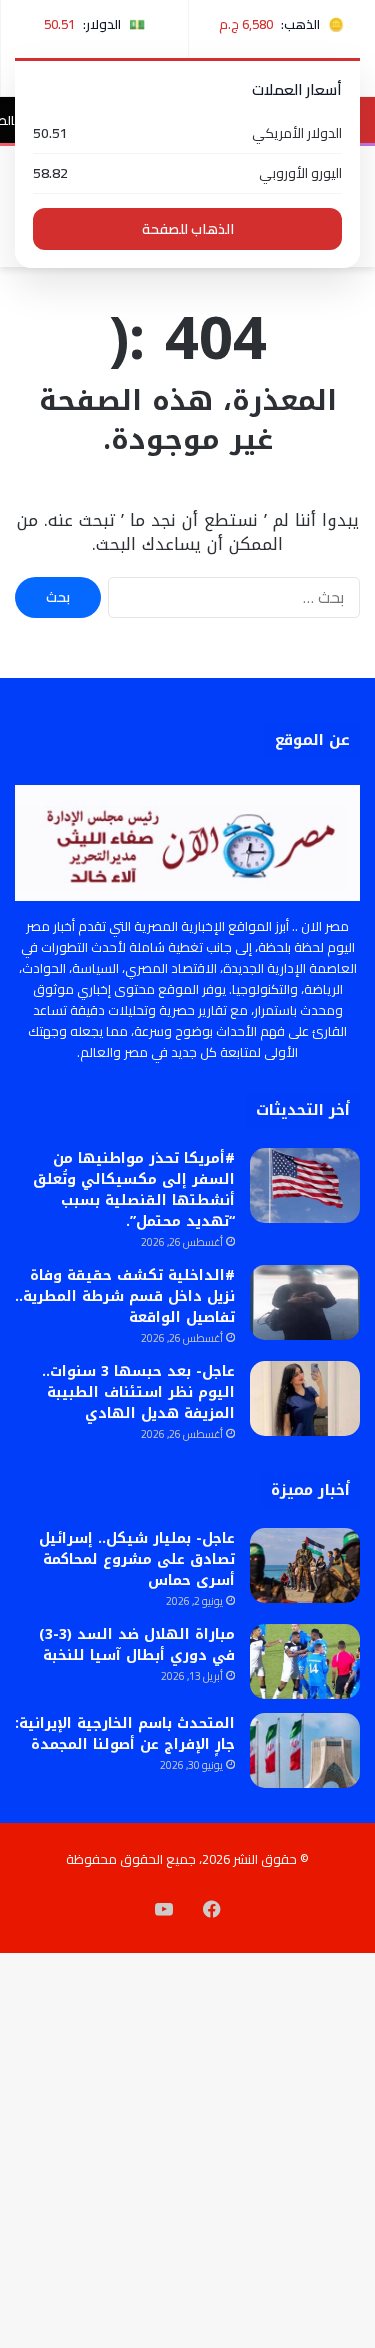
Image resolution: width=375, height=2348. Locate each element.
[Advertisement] (187, 464)
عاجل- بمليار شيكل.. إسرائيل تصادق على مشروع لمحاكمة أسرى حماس (137, 1559)
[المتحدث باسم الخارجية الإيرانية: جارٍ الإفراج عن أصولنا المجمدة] (305, 1750)
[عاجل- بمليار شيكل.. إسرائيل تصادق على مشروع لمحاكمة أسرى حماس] (305, 1565)
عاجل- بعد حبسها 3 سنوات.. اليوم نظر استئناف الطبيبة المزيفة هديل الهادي (138, 1392)
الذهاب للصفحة (188, 229)
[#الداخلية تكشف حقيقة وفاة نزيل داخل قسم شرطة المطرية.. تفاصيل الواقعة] (305, 1302)
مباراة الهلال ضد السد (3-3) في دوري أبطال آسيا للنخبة (137, 1645)
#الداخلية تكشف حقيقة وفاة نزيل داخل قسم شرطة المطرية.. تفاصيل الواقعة (125, 1296)
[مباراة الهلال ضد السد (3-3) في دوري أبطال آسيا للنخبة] (305, 1661)
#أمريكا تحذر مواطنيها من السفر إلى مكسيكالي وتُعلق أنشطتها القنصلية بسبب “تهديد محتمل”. (134, 1190)
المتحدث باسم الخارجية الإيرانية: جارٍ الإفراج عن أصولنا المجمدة (125, 1734)
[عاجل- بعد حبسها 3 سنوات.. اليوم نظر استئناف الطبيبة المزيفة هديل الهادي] (305, 1398)
